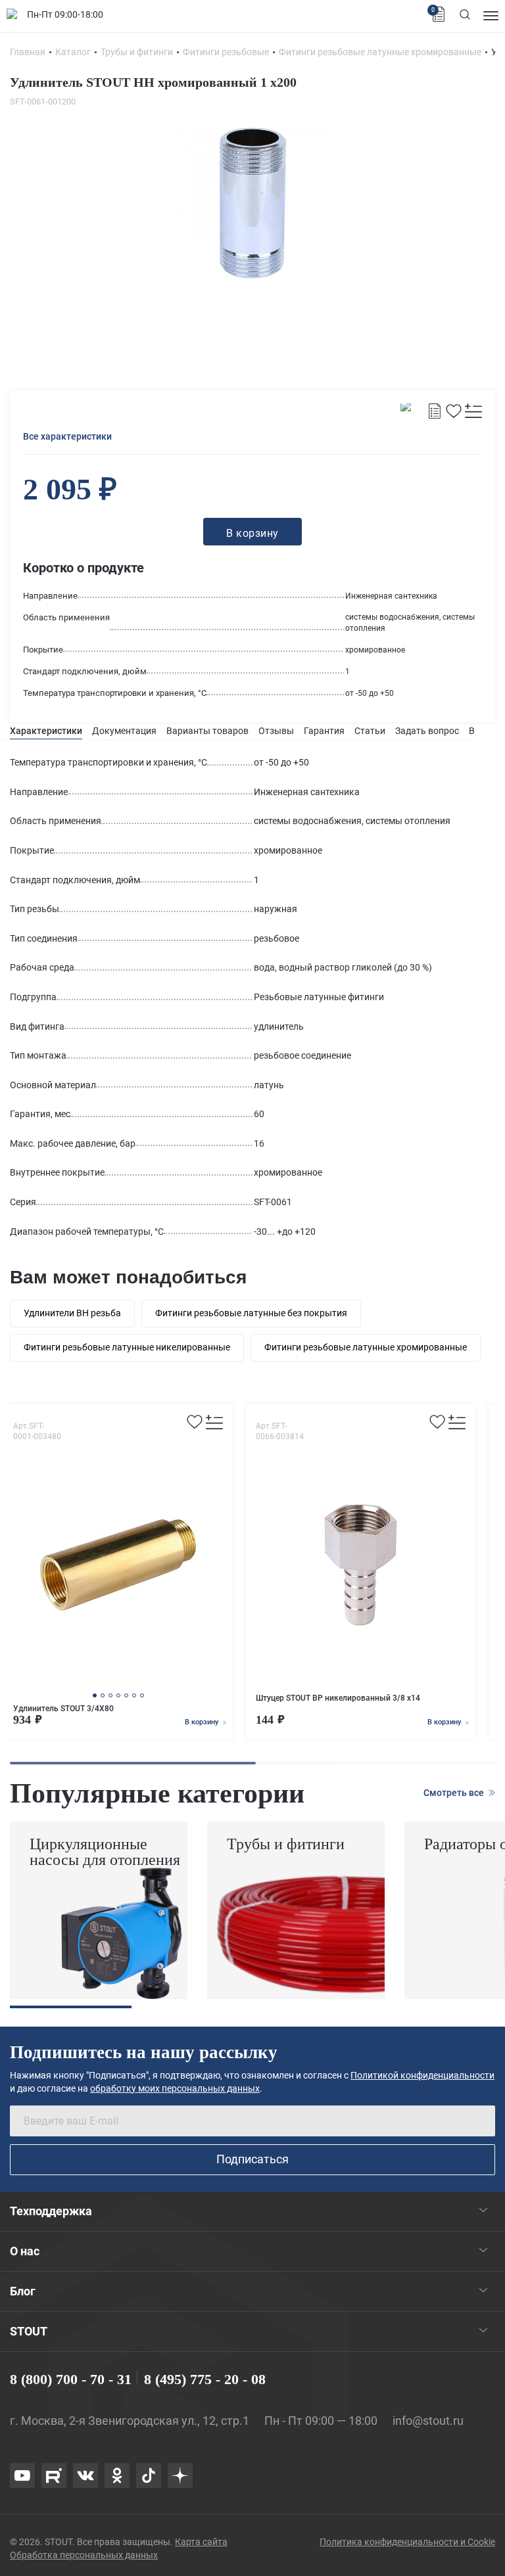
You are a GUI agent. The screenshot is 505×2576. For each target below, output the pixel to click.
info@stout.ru (428, 2421)
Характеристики (46, 731)
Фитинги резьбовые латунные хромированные (366, 1347)
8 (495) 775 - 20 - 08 (205, 2379)
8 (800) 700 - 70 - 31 (71, 2379)
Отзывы (276, 731)
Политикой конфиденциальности (422, 2075)
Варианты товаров (207, 731)
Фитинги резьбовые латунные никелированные (127, 1347)
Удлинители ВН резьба (72, 1313)
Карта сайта (201, 2542)
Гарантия (324, 731)
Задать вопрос (427, 731)
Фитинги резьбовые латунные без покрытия (251, 1313)
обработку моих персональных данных (175, 2088)
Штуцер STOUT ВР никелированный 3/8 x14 (338, 1698)
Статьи (370, 731)
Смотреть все (455, 1793)
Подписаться (252, 2159)
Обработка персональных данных (84, 2555)
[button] (95, 1695)
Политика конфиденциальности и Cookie (407, 2542)
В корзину (203, 1722)
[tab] (46, 731)
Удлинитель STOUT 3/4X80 (63, 1709)
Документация (124, 731)
